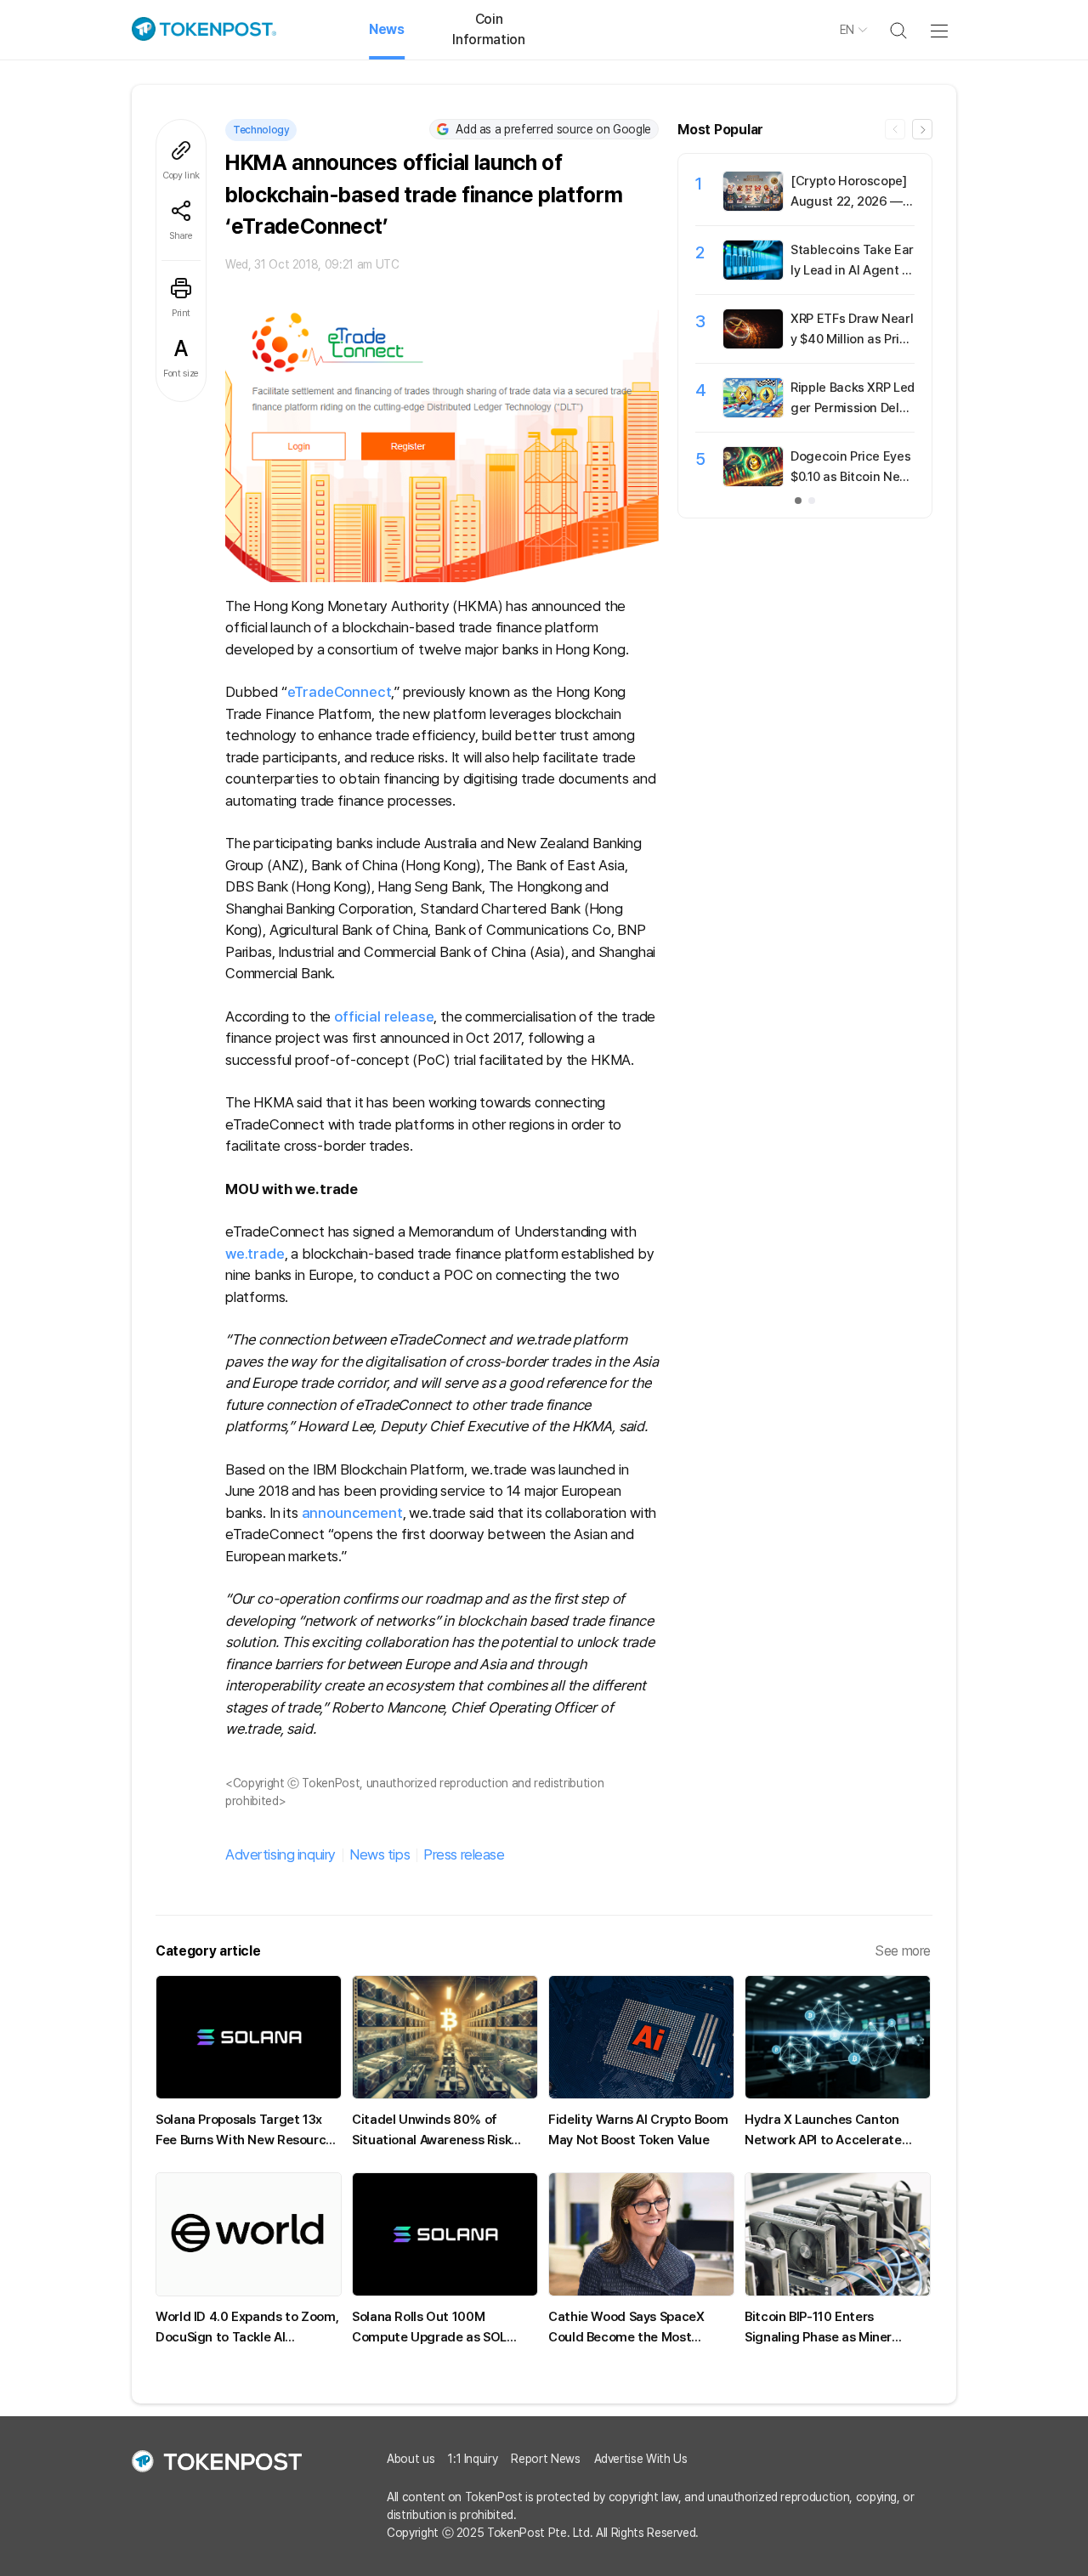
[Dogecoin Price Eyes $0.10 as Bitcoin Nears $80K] (753, 482)
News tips (380, 1854)
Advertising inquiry (280, 1854)
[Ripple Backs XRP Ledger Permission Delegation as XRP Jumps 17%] (753, 413)
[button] (922, 129)
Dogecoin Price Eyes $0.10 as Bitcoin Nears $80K (851, 477)
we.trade (255, 1254)
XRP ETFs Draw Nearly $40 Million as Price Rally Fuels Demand (852, 339)
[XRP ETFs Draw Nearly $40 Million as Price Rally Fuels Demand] (753, 344)
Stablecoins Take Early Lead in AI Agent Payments (852, 270)
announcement (352, 1513)
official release (384, 1016)
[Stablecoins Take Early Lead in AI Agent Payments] (753, 275)
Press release (464, 1854)
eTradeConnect (340, 692)
